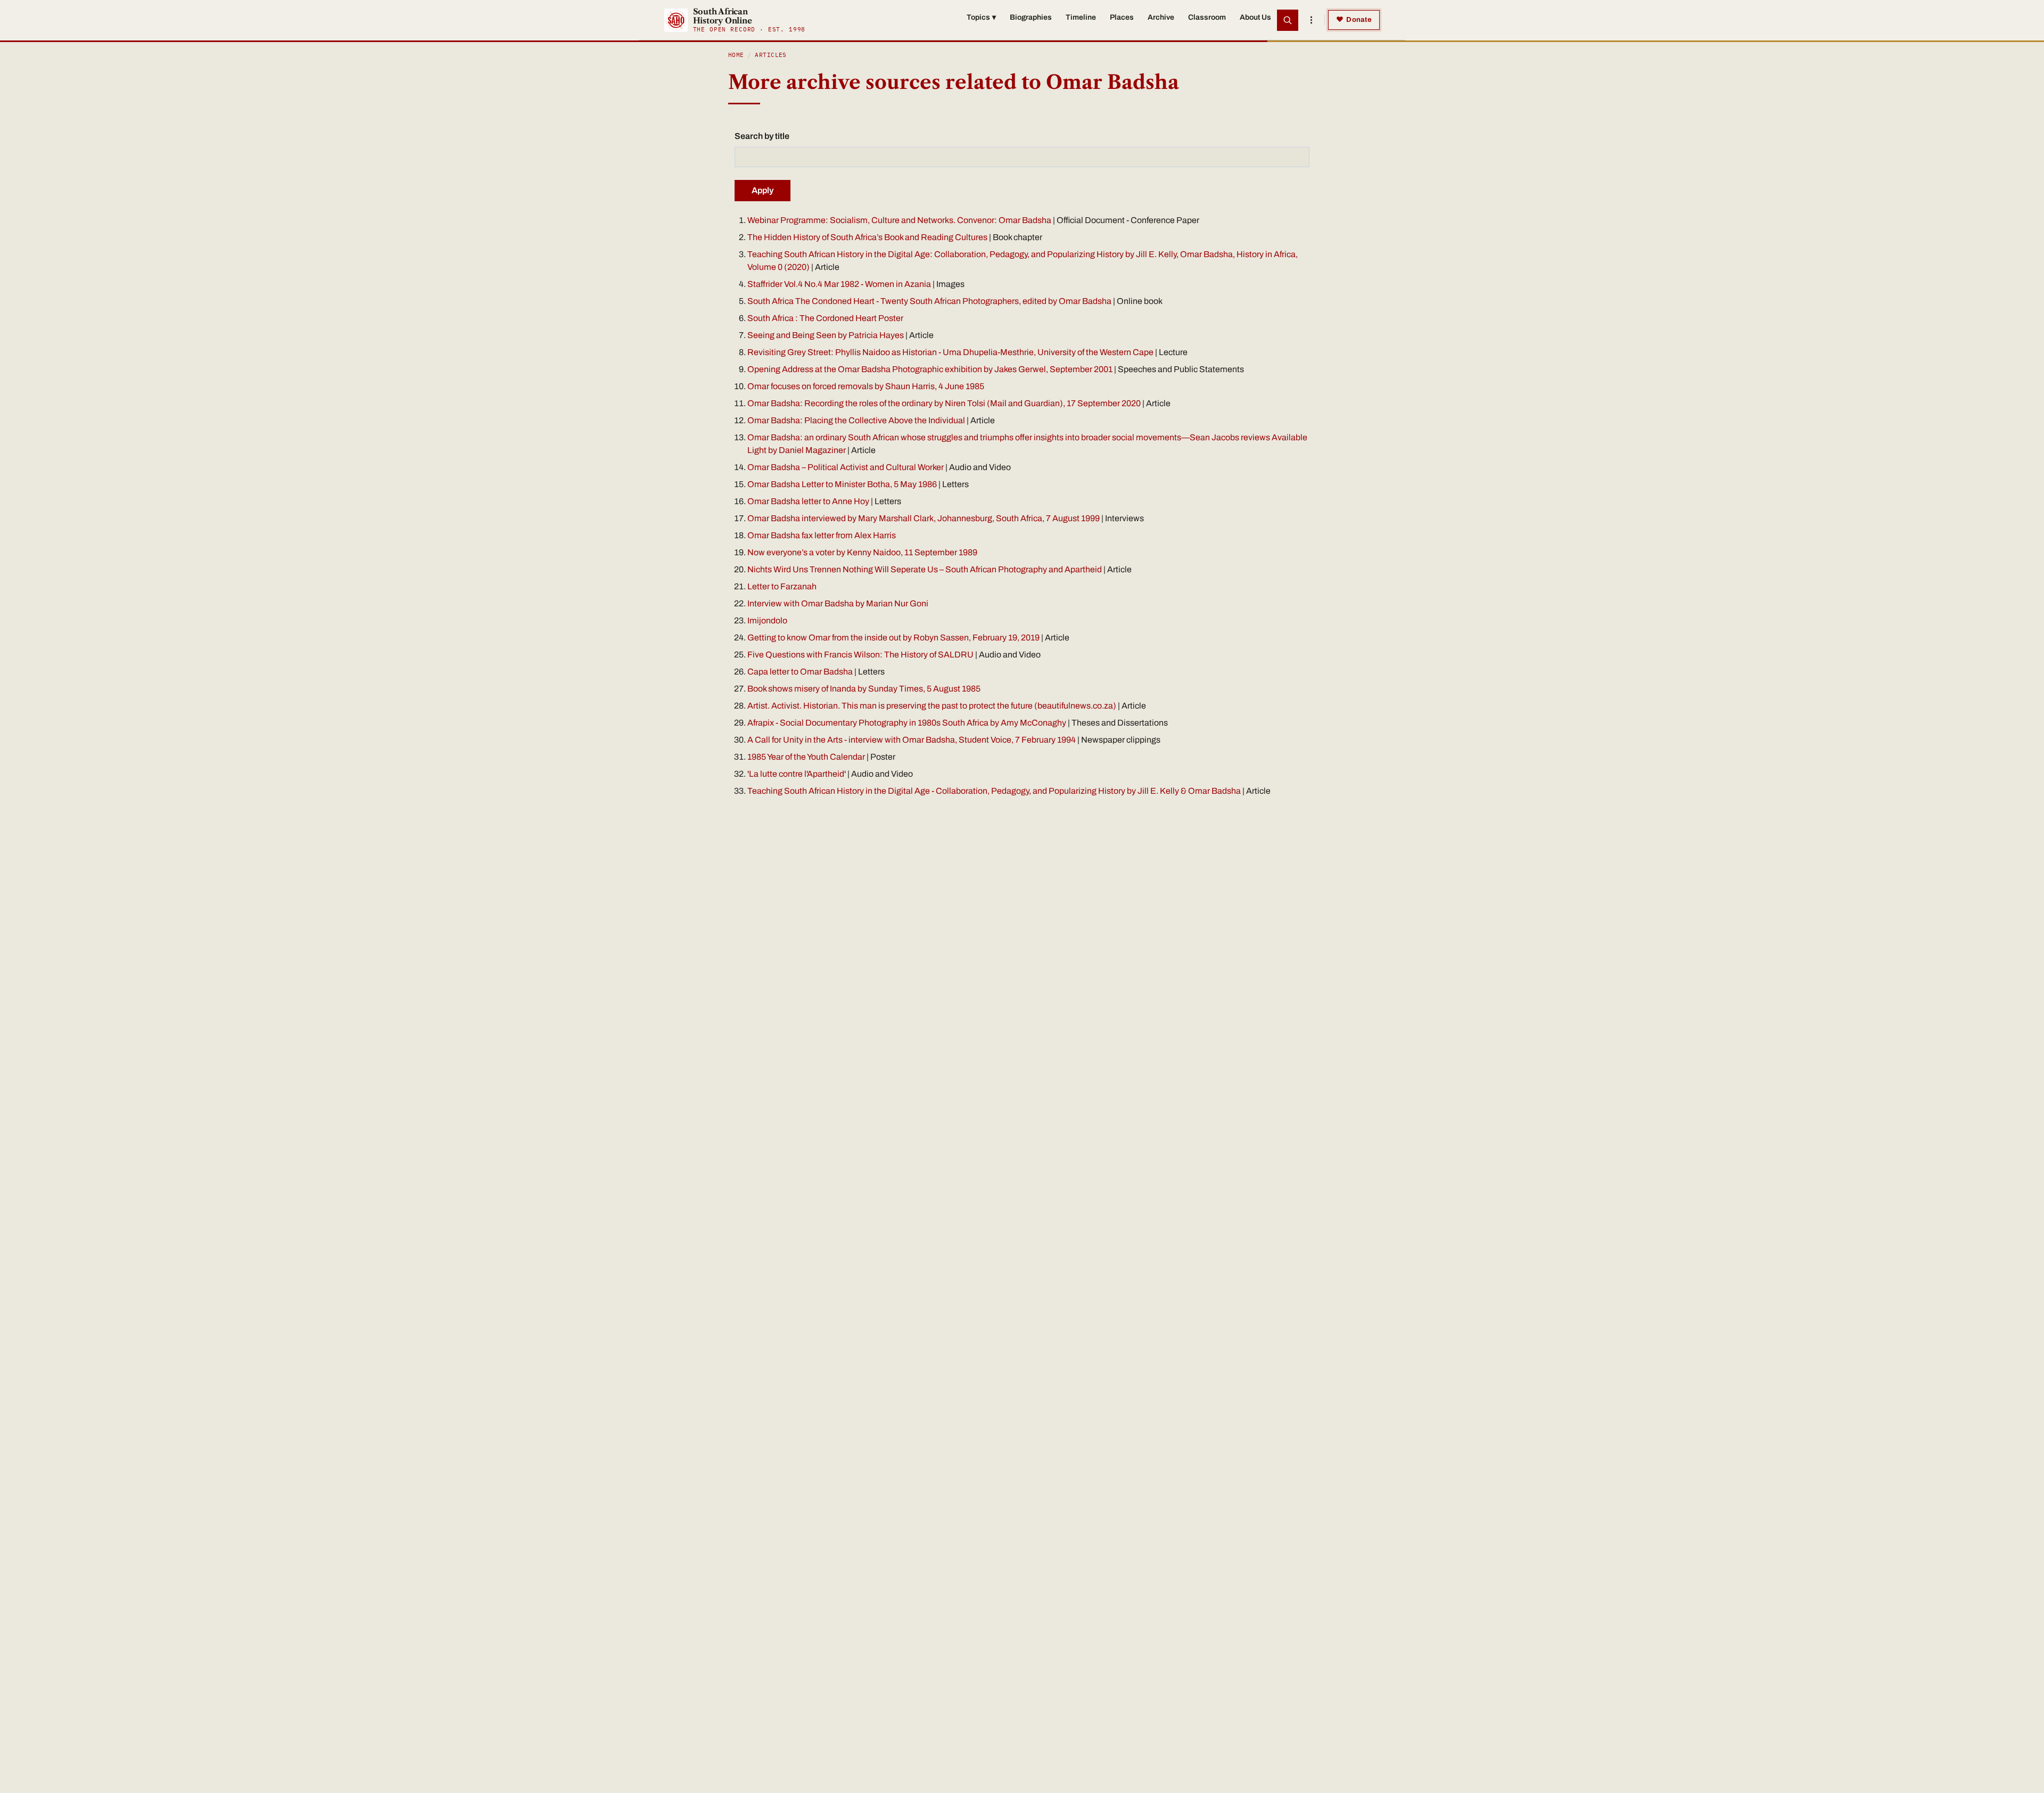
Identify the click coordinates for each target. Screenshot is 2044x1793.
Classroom (1207, 17)
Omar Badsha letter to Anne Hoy (808, 501)
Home (736, 55)
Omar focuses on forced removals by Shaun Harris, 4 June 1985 (866, 386)
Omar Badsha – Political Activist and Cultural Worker (846, 467)
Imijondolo (767, 620)
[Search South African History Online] (1288, 20)
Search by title (762, 136)
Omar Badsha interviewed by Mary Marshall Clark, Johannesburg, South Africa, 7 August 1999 (924, 518)
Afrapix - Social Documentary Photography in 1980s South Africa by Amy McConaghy (907, 723)
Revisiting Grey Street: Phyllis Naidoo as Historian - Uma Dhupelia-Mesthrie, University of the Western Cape (951, 352)
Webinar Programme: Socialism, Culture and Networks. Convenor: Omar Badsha (899, 220)
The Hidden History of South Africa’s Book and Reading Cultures (867, 237)
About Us (1255, 17)
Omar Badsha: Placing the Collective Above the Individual (857, 420)
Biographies (1031, 17)
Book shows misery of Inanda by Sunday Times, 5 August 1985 (864, 689)
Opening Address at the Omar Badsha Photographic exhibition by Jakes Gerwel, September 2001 (930, 369)
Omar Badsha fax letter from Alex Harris (822, 535)
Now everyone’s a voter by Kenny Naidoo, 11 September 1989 (862, 552)
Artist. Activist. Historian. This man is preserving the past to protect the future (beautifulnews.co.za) (932, 706)
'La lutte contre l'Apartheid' (797, 774)
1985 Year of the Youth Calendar (806, 757)
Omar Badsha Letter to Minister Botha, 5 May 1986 (842, 484)
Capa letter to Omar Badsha (800, 672)
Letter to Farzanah (782, 586)
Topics (981, 17)
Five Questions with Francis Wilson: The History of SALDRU (860, 655)
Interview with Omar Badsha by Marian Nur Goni (838, 603)
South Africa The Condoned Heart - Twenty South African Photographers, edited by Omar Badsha (929, 301)
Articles (771, 55)
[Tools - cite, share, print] (1311, 20)
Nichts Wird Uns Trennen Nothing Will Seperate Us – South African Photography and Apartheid (925, 569)
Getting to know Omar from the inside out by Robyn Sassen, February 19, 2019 (893, 638)
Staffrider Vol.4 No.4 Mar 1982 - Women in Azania (840, 284)
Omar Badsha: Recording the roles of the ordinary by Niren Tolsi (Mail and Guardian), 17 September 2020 (944, 403)
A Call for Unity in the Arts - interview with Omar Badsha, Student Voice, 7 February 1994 (912, 740)
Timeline (1081, 17)
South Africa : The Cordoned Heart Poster (825, 318)
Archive (1161, 17)
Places (1122, 17)
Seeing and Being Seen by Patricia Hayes (826, 335)
